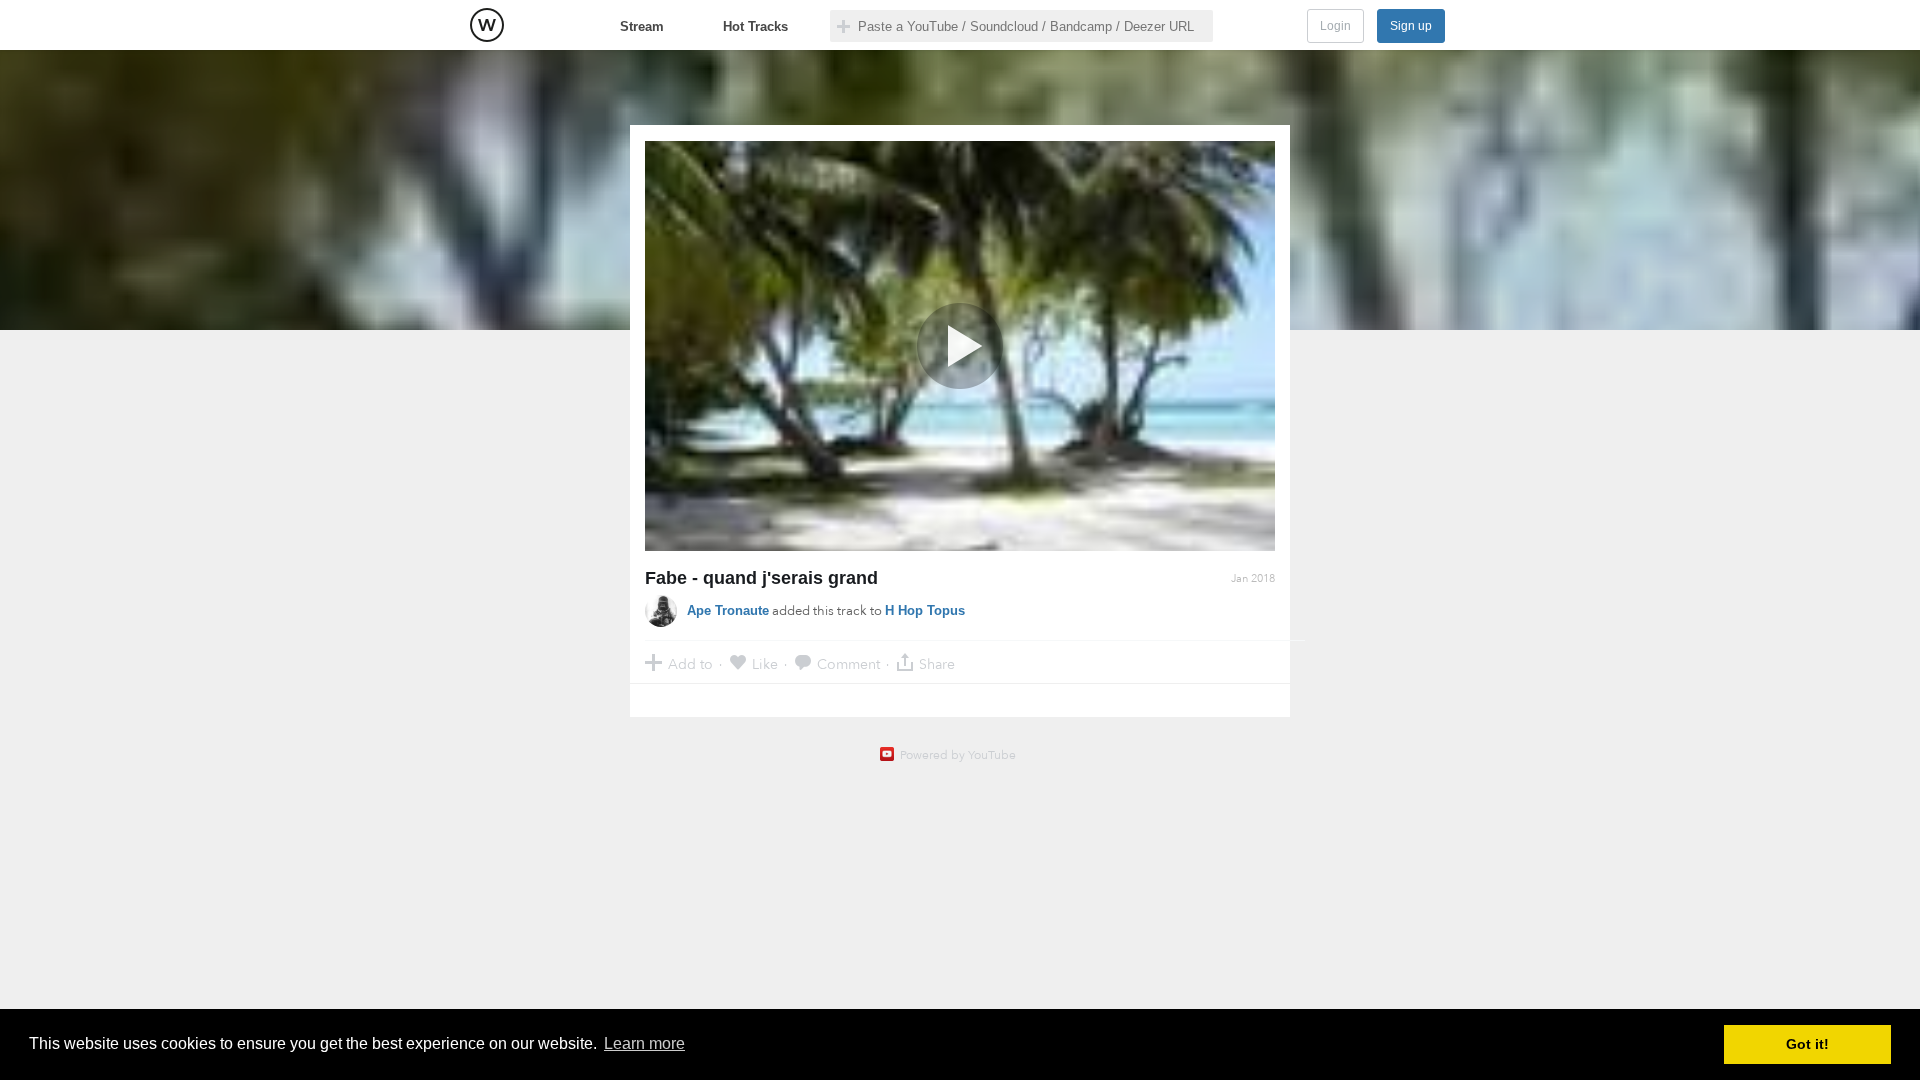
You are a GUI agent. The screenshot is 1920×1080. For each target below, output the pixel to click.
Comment (848, 663)
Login (1335, 26)
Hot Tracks (755, 26)
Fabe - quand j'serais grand (761, 578)
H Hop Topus (925, 610)
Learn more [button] (644, 1043)
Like (765, 663)
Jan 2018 (1253, 578)
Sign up (1411, 26)
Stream (642, 26)
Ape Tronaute (728, 610)
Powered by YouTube (958, 755)
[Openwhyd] (487, 25)
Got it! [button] (1807, 1044)
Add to (690, 663)
